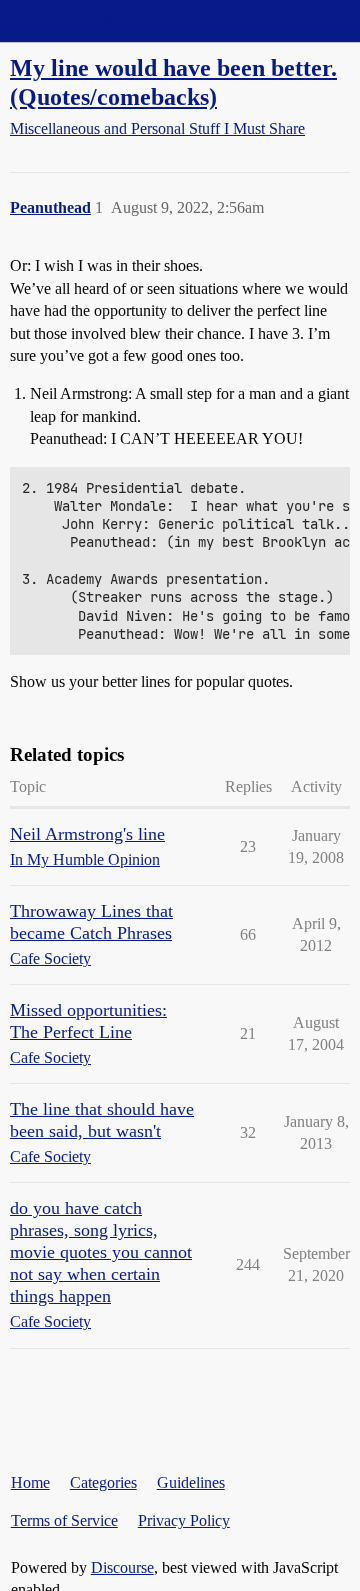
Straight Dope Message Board (105, 20)
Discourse (122, 1567)
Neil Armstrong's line (87, 834)
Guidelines (191, 1482)
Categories (103, 1482)
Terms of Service (64, 1520)
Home (30, 1482)
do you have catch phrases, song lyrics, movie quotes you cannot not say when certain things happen (101, 1252)
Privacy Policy (184, 1520)
